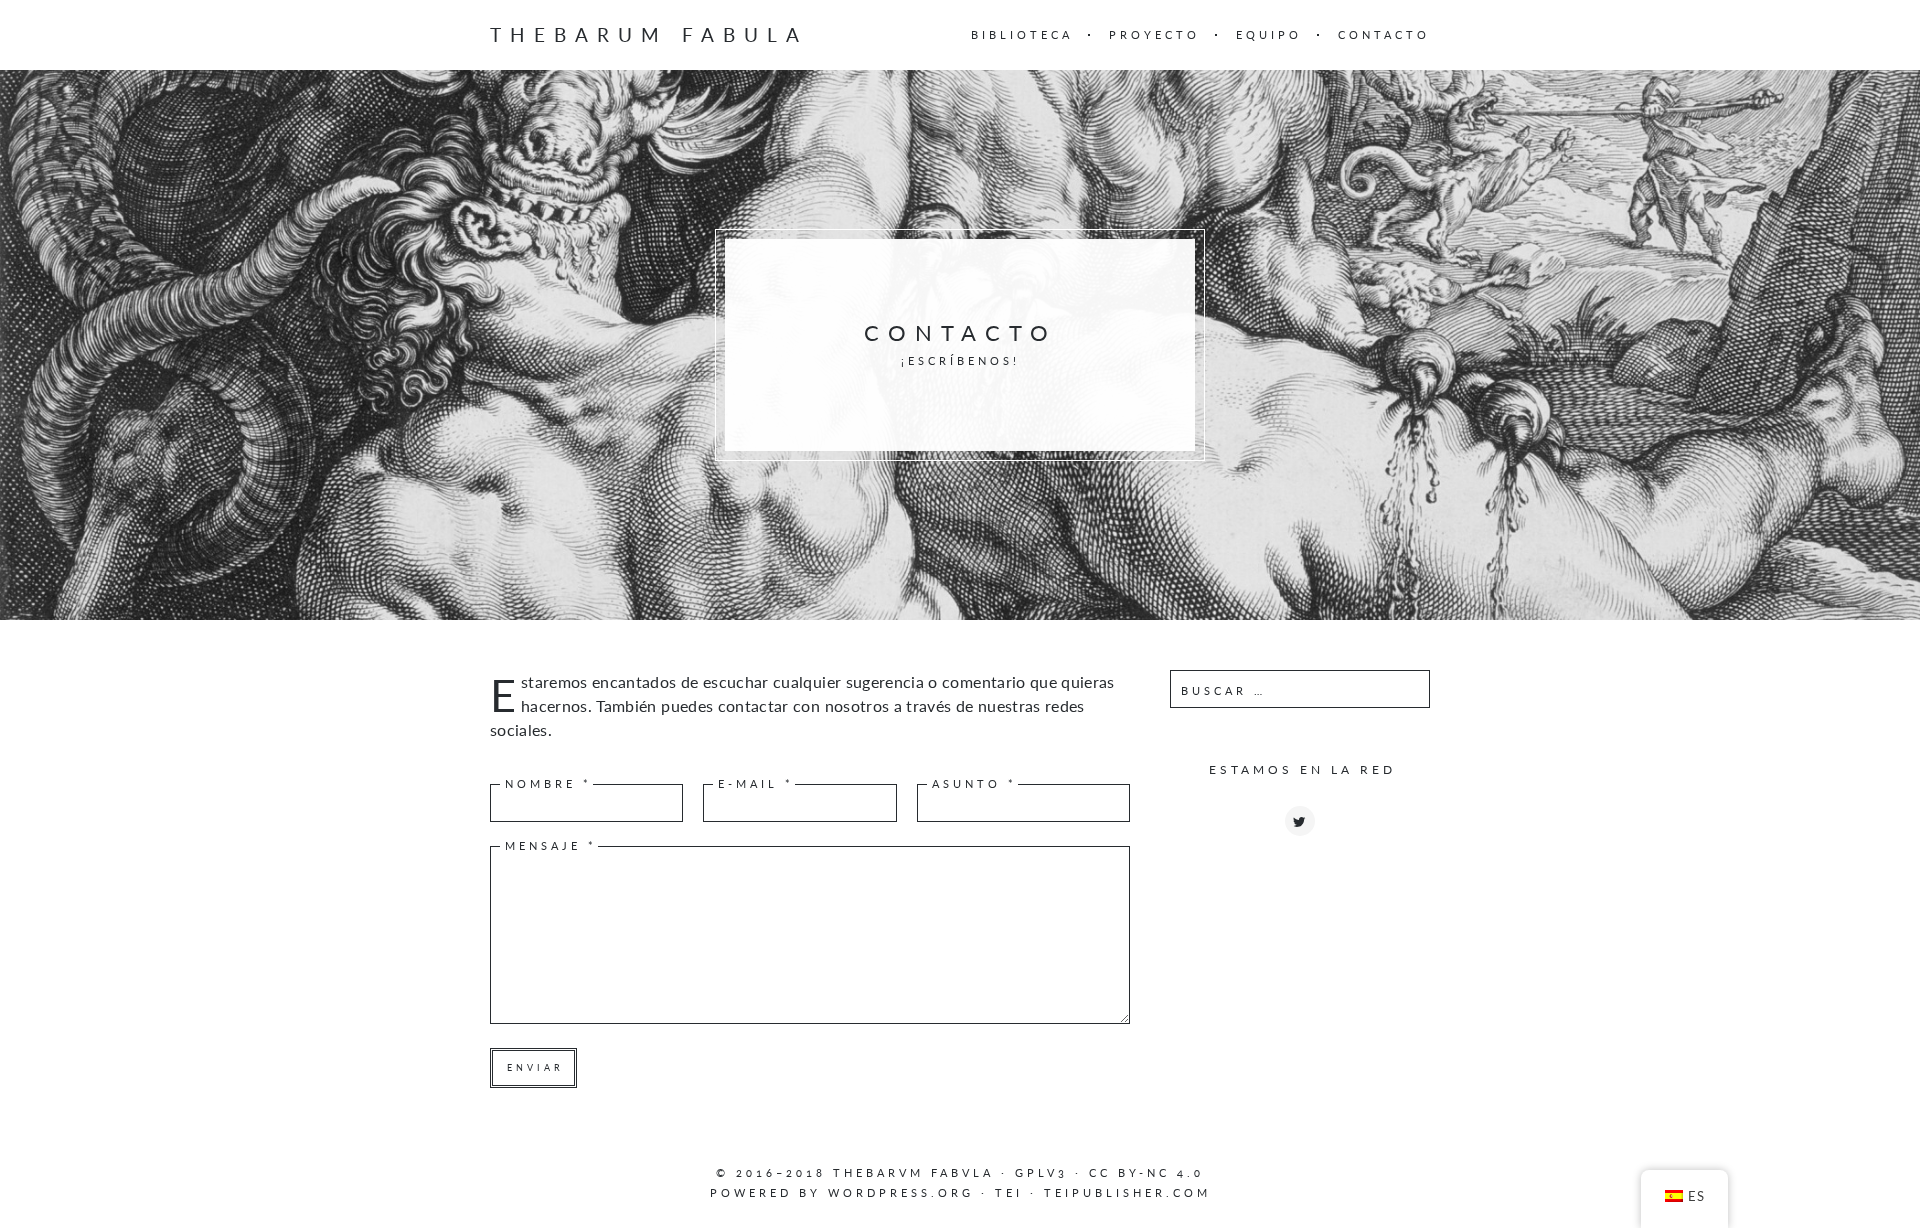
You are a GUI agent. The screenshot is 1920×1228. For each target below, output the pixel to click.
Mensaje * (551, 845)
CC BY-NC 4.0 (1146, 1172)
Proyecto (1154, 34)
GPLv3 (1041, 1172)
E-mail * (756, 783)
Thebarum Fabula (649, 34)
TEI (1009, 1192)
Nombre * (548, 783)
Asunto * (974, 783)
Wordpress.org (901, 1192)
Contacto (1384, 34)
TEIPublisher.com (1127, 1192)
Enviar (535, 1067)
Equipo (1269, 34)
